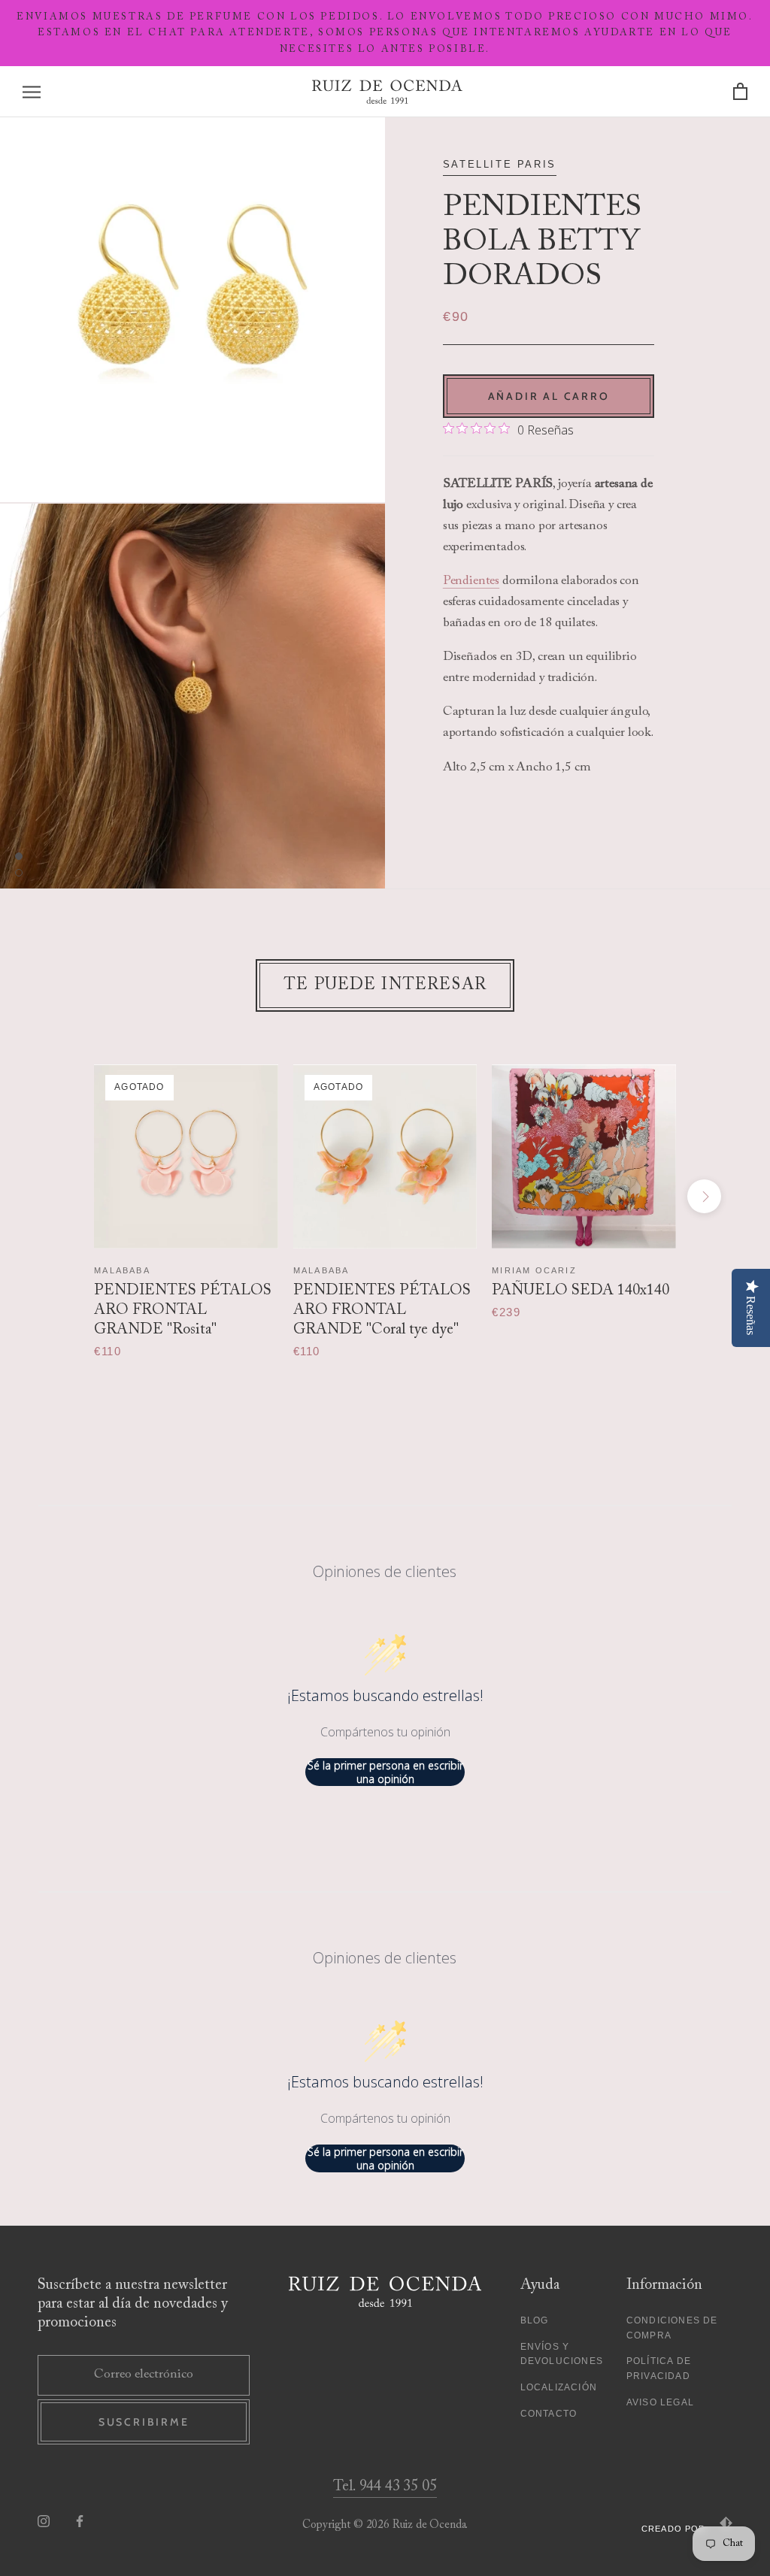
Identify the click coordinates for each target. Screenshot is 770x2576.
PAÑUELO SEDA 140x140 (581, 1291)
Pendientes (471, 581)
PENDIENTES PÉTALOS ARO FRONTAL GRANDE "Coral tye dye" (382, 1310)
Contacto (549, 2414)
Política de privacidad (659, 2369)
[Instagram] (44, 2522)
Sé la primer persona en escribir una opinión (385, 1772)
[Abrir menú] (32, 92)
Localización (559, 2387)
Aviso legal (660, 2402)
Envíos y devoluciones (562, 2354)
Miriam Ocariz (534, 1270)
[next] (704, 1196)
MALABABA (122, 1270)
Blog (535, 2320)
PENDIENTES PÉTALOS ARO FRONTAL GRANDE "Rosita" (183, 1310)
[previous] (66, 1196)
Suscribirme (144, 2422)
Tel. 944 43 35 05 (385, 2487)
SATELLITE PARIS (500, 164)
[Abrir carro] (740, 92)
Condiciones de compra (672, 2328)
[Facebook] (80, 2522)
